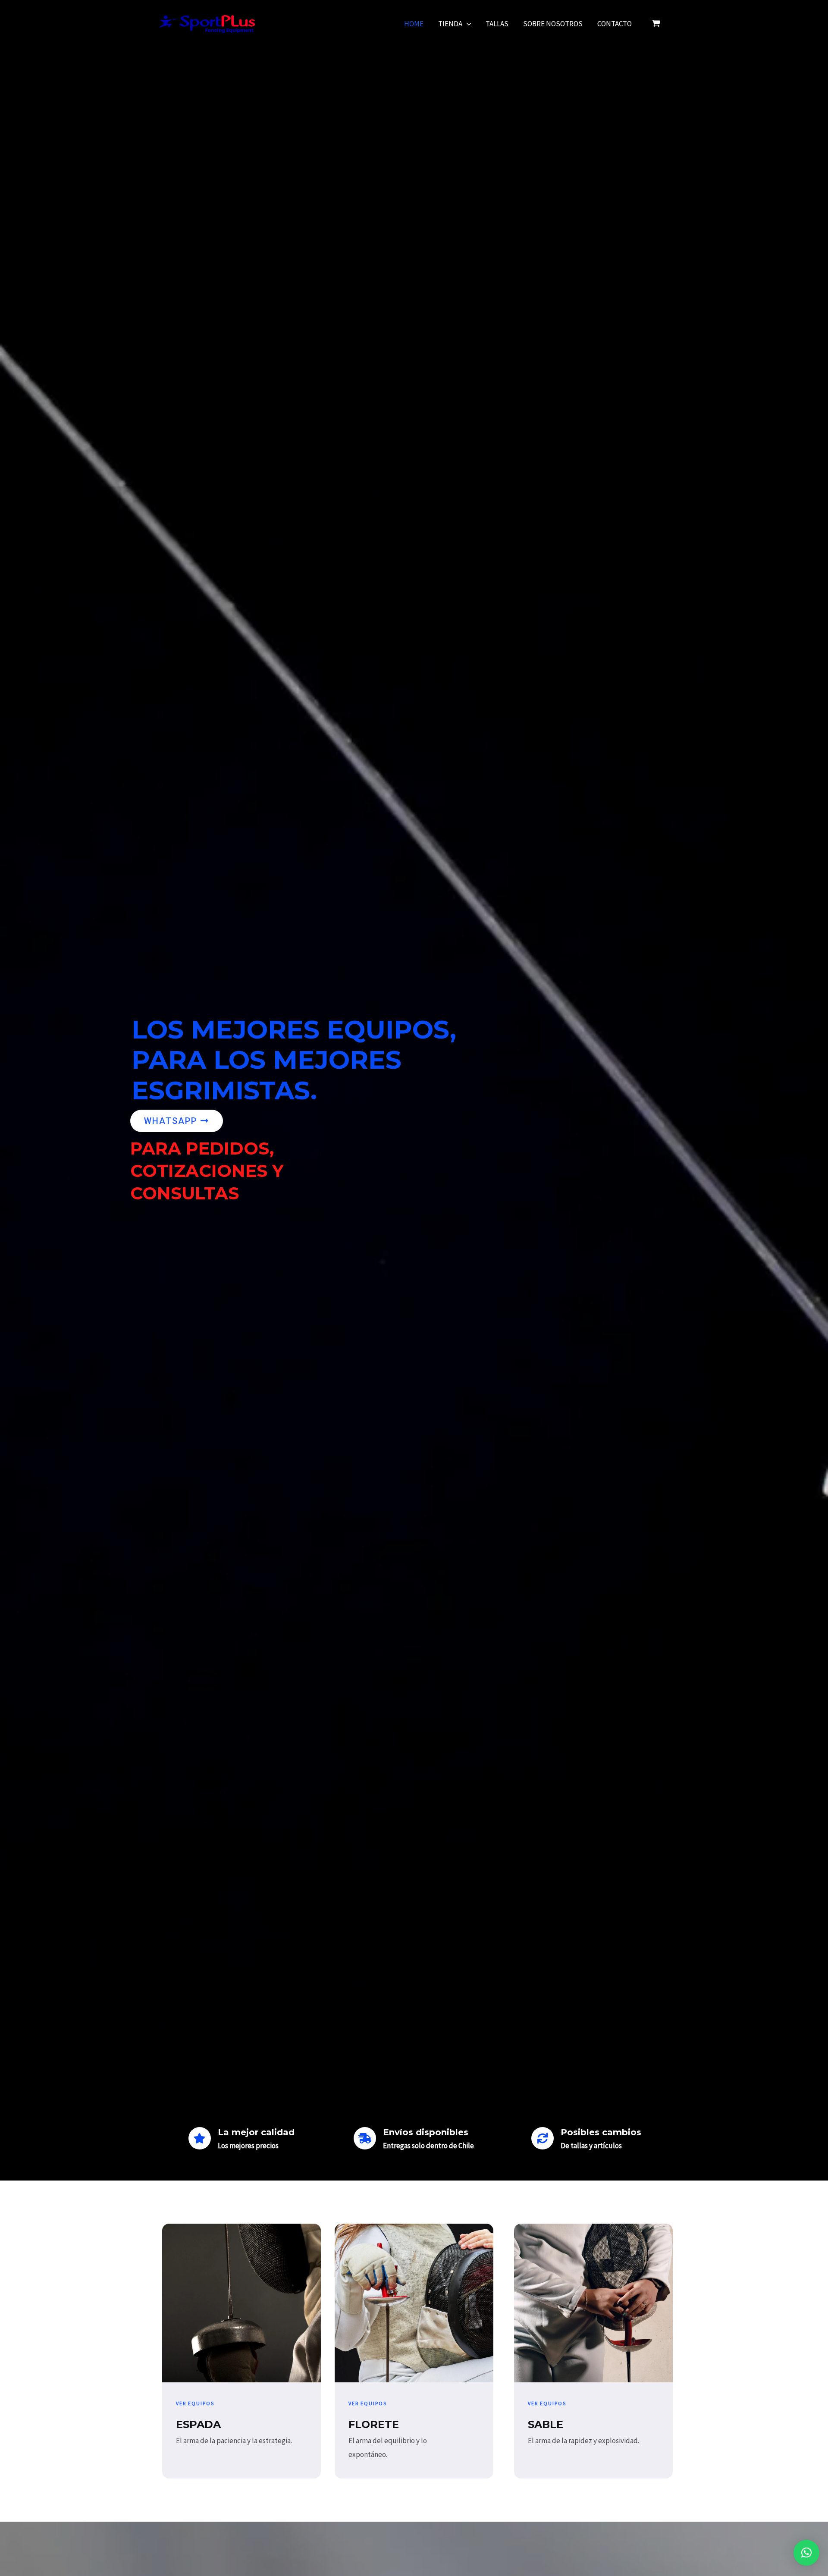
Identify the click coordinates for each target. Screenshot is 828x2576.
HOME (414, 24)
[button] (806, 2553)
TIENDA (450, 24)
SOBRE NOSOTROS (553, 24)
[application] (467, 24)
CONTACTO (615, 24)
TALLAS (497, 24)
